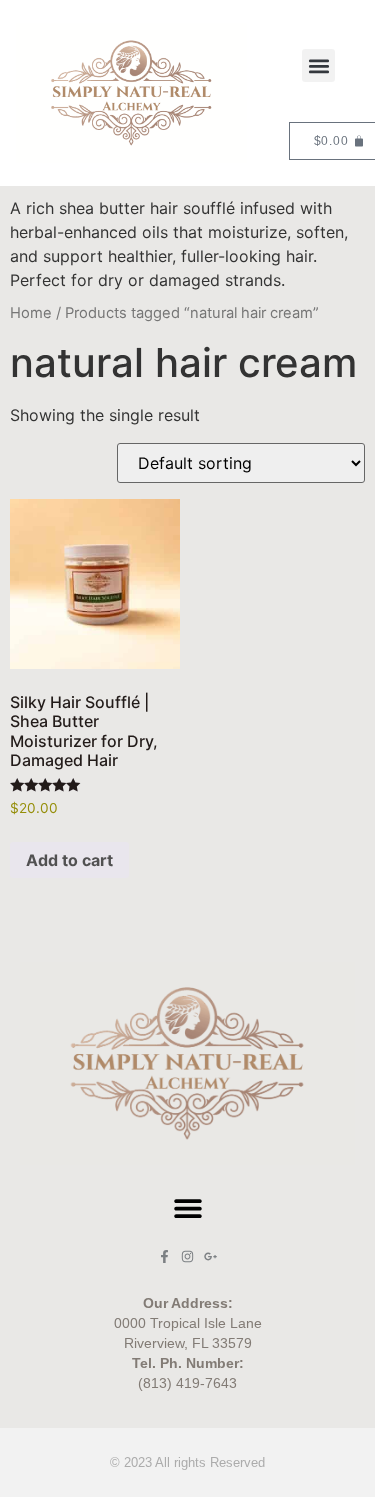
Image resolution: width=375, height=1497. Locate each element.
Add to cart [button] (69, 860)
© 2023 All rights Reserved (187, 1462)
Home (31, 313)
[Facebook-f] (164, 1256)
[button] (318, 65)
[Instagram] (187, 1256)
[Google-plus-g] (210, 1256)
